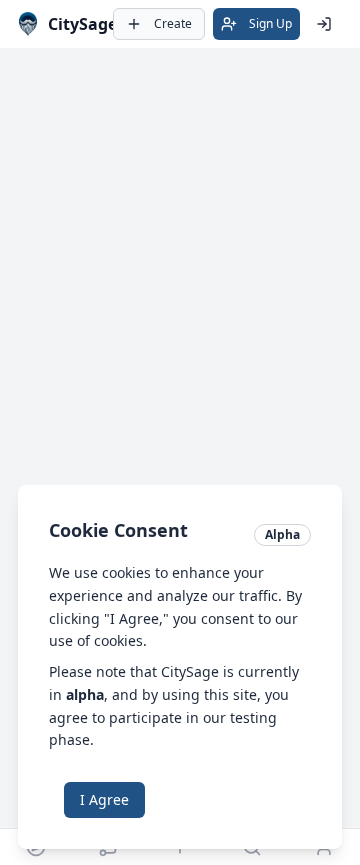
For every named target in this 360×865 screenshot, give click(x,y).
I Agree (104, 799)
